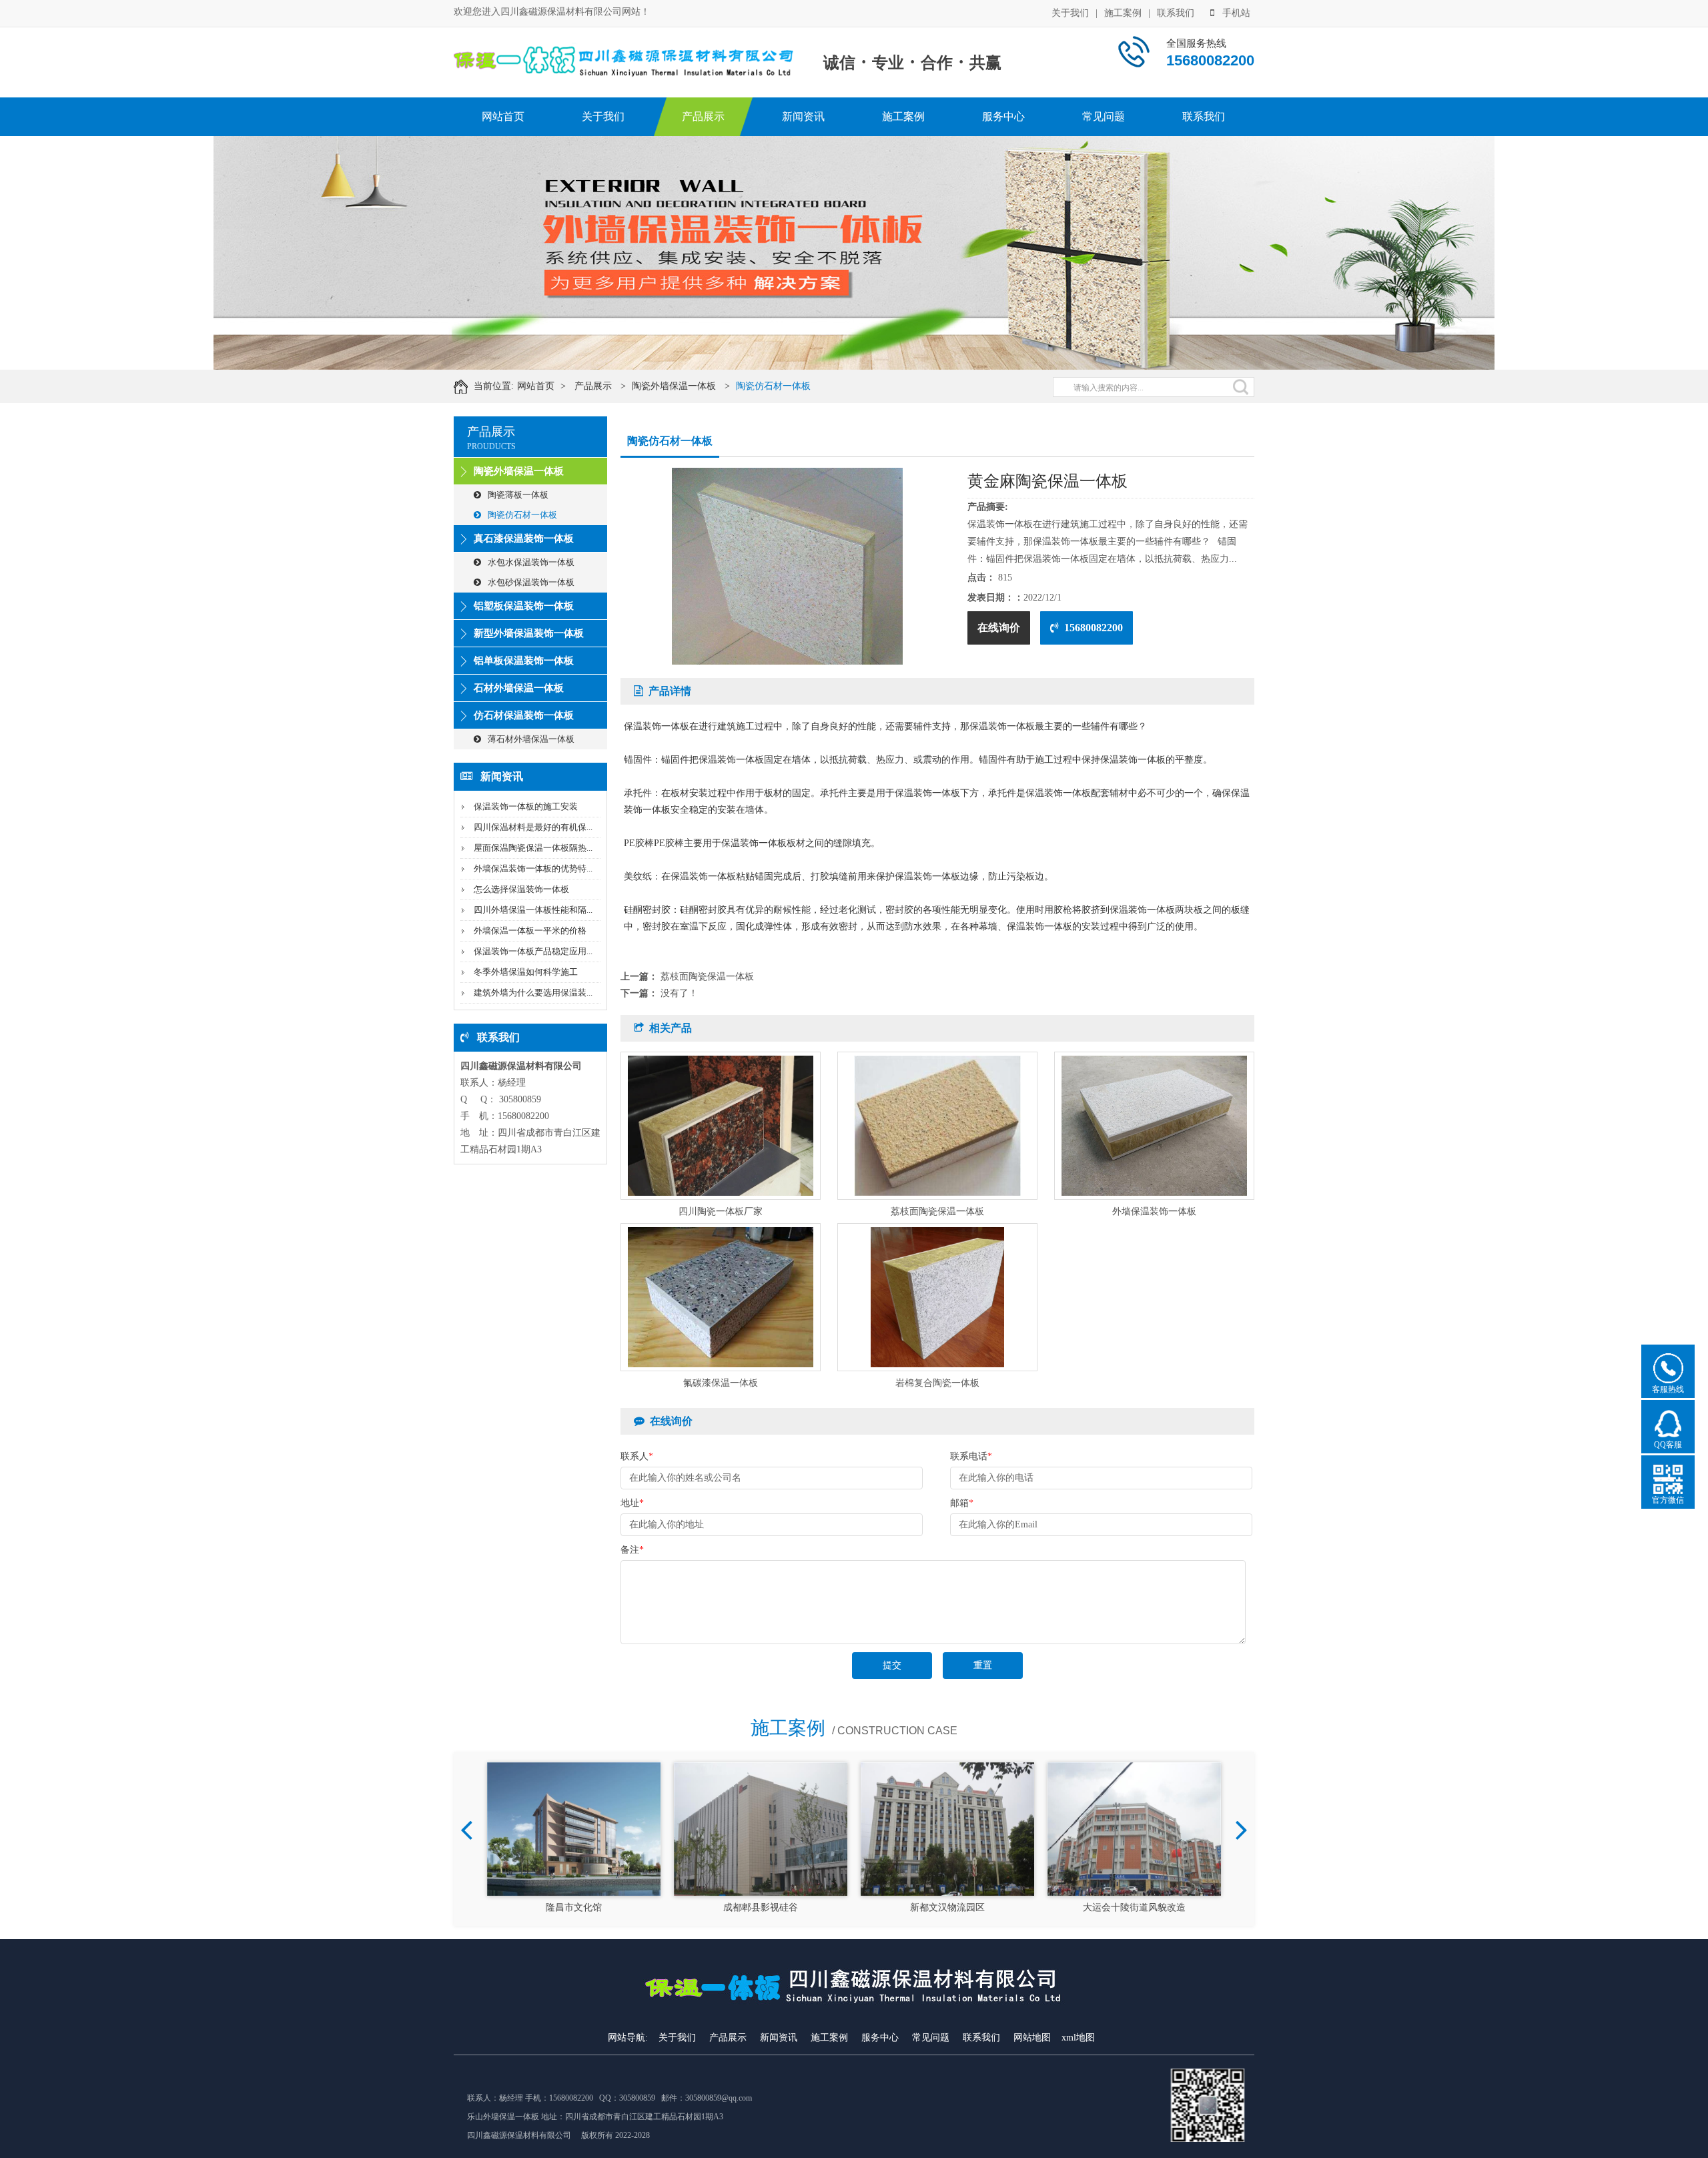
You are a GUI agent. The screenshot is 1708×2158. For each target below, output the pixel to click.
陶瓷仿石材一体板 (773, 386)
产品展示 (703, 116)
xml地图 (1078, 2038)
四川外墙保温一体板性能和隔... (533, 910)
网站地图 (1032, 2038)
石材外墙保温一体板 (519, 688)
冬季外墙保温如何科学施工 (526, 972)
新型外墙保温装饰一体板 (529, 633)
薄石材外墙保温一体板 (531, 739)
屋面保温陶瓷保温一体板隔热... (533, 848)
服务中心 (1003, 116)
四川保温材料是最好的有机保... (533, 827)
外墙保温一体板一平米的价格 (530, 931)
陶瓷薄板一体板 (518, 495)
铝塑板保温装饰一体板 (524, 606)
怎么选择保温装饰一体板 (521, 889)
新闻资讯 (803, 116)
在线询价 (999, 628)
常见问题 (1104, 116)
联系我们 (1176, 13)
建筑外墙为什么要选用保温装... (533, 993)
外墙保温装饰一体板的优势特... (533, 868)
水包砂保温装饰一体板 (531, 582)
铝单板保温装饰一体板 (524, 661)
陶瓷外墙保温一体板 (674, 386)
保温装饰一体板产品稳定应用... (533, 951)
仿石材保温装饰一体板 (524, 715)
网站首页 (503, 116)
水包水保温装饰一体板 (531, 562)
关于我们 (1070, 13)
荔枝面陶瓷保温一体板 (707, 977)
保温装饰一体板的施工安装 (526, 806)
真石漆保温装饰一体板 (524, 538)
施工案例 (1123, 13)
